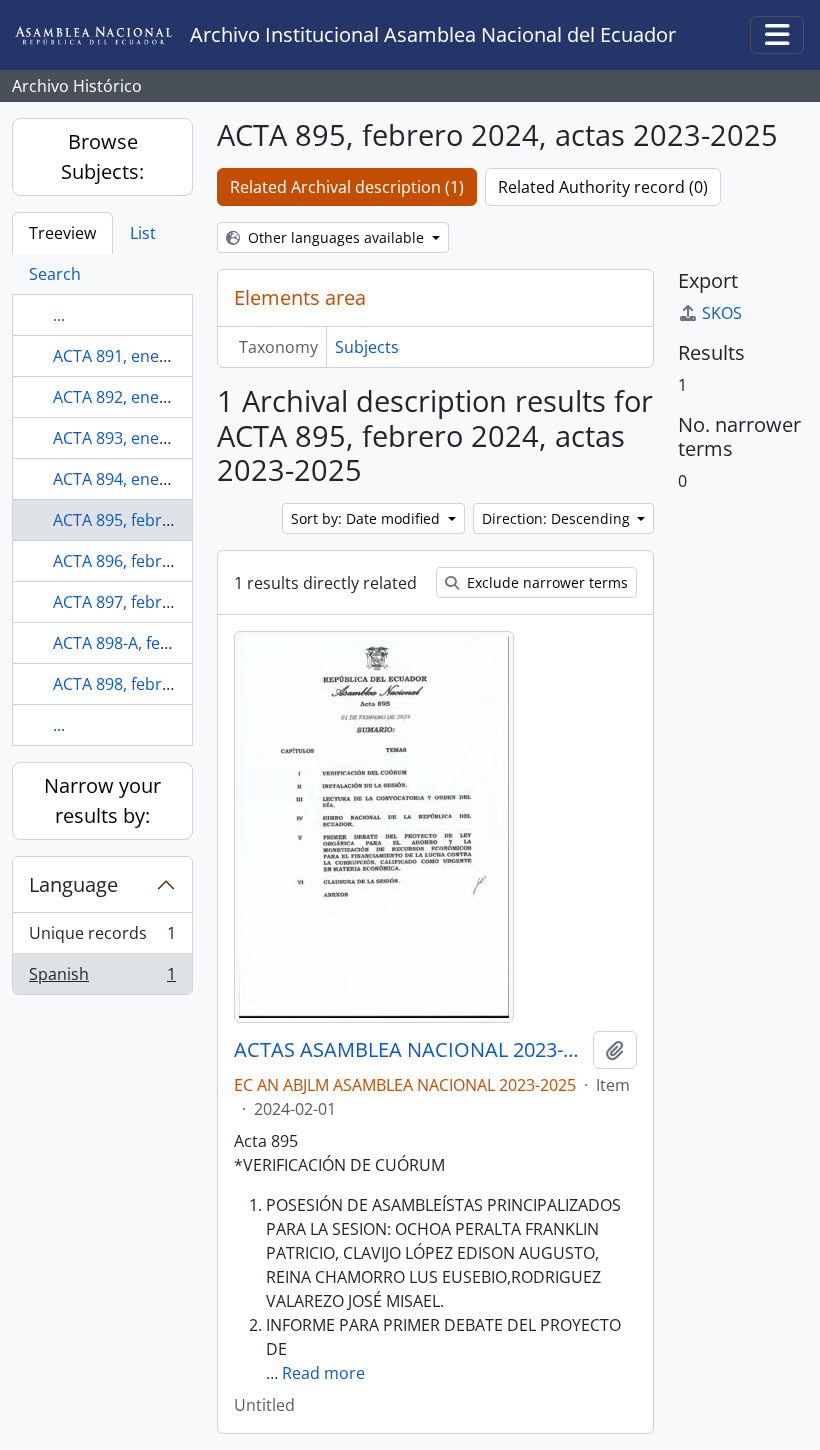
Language (73, 884)
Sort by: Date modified (367, 518)
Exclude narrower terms (545, 582)
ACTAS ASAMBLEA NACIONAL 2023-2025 (409, 1050)
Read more (323, 1373)
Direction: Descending (558, 518)
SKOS (722, 313)
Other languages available (336, 237)
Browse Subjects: (102, 156)
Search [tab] (55, 274)
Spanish (102, 978)
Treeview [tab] (62, 233)
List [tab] (143, 233)
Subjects (367, 347)
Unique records (102, 938)
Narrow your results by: (102, 800)
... (59, 315)
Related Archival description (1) (347, 187)
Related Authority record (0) (603, 187)
